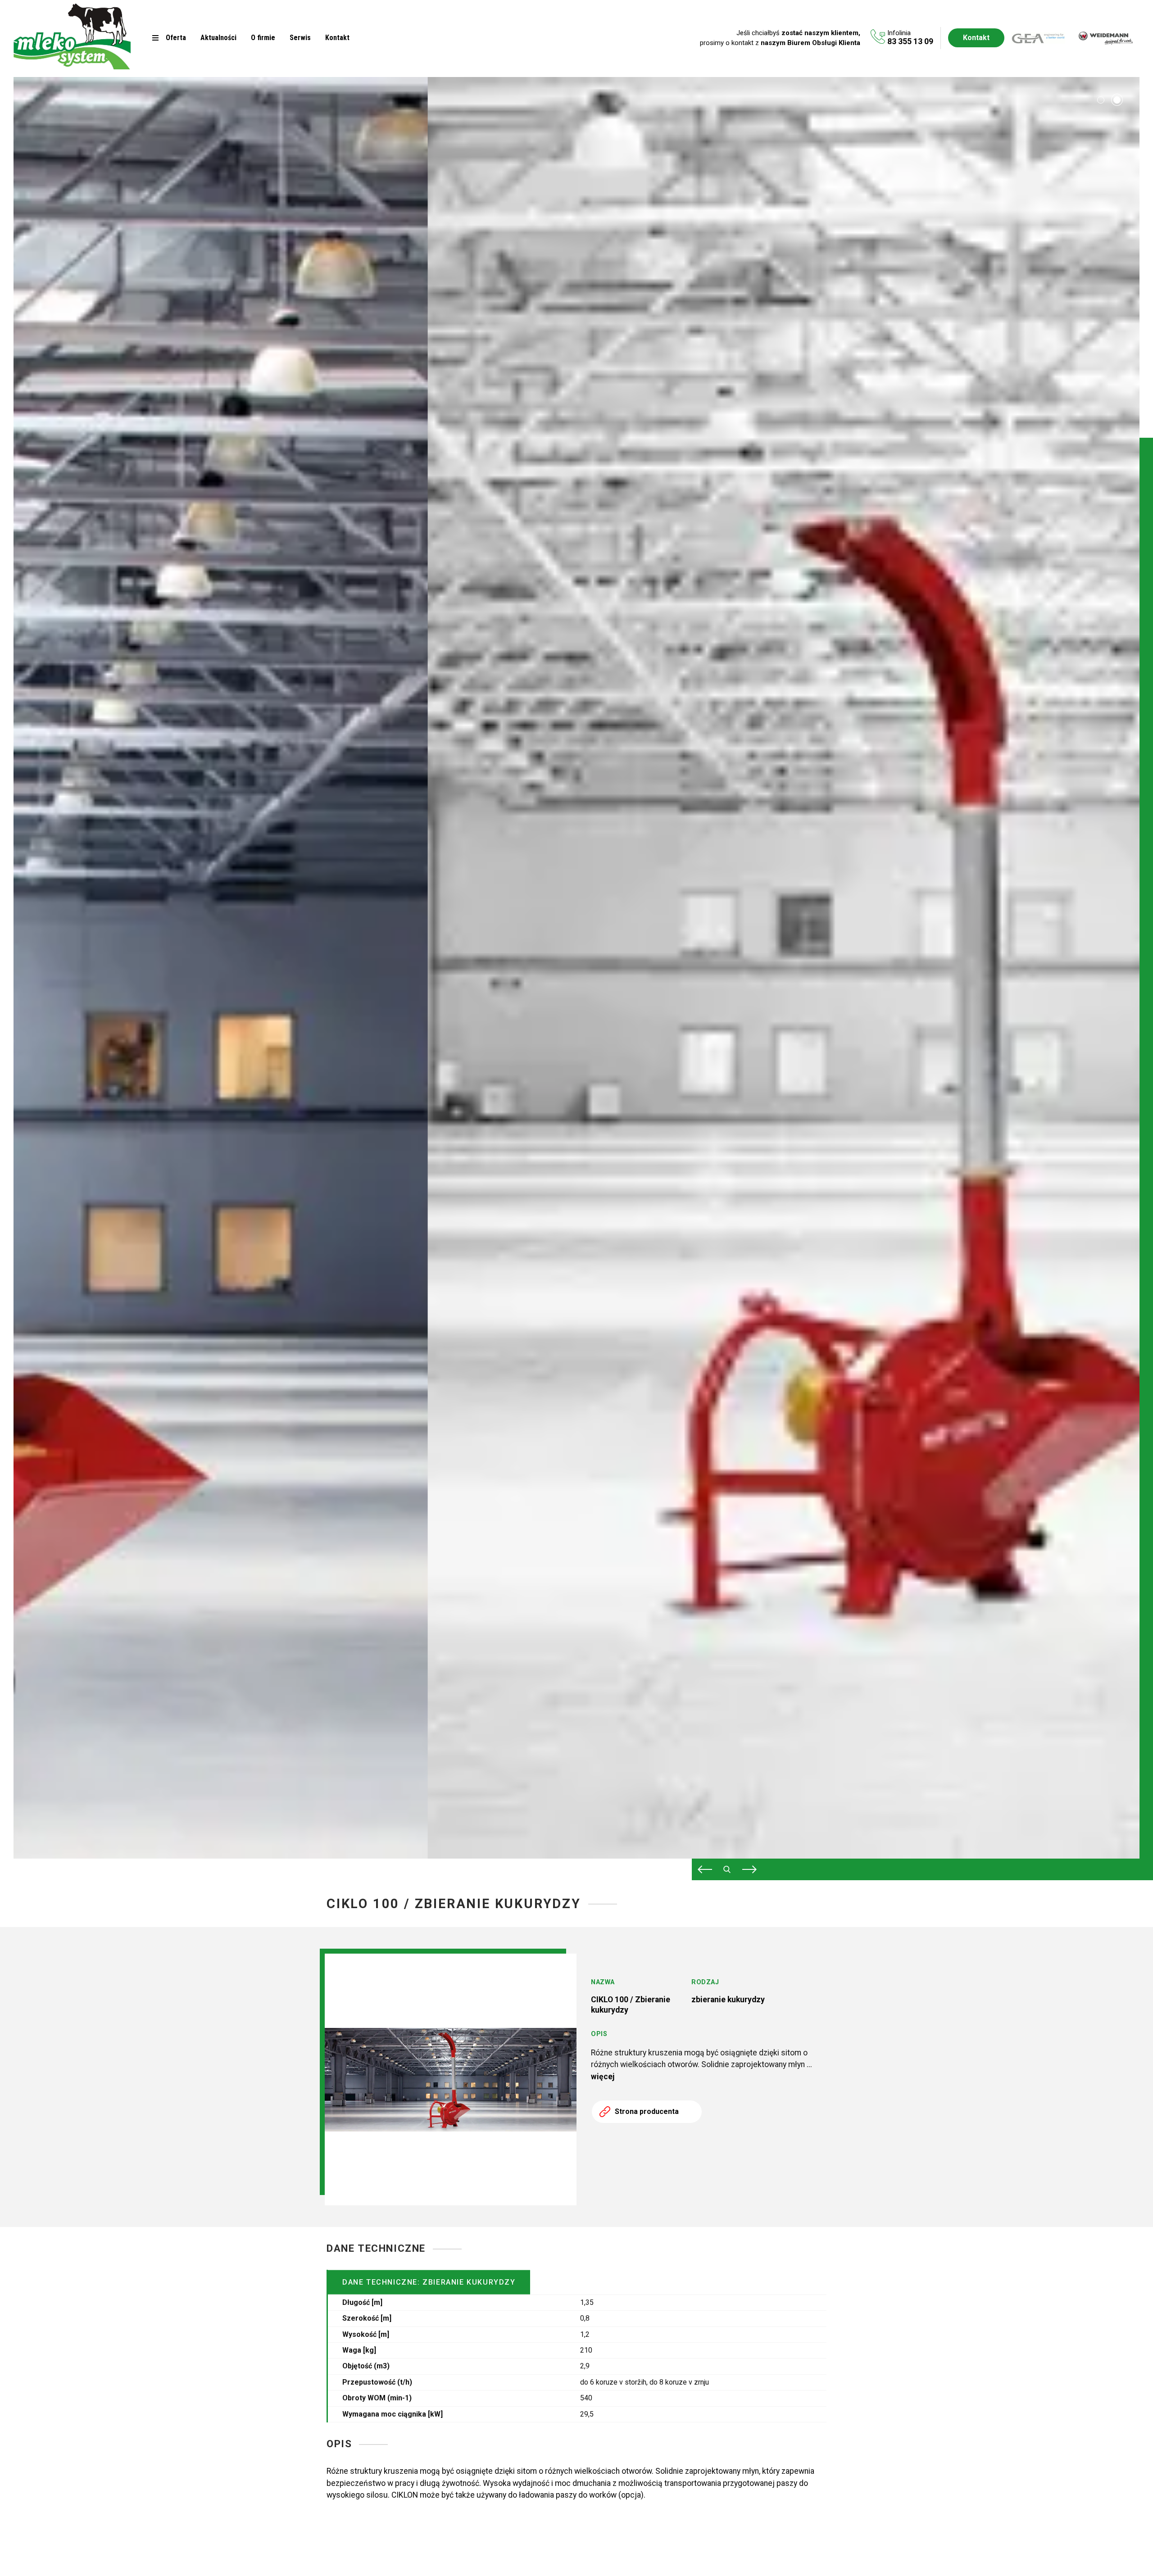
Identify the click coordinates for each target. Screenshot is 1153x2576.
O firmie (263, 38)
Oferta (176, 38)
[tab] (1101, 100)
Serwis (300, 38)
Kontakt (337, 38)
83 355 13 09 (910, 41)
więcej (603, 2077)
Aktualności (218, 38)
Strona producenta (647, 2111)
